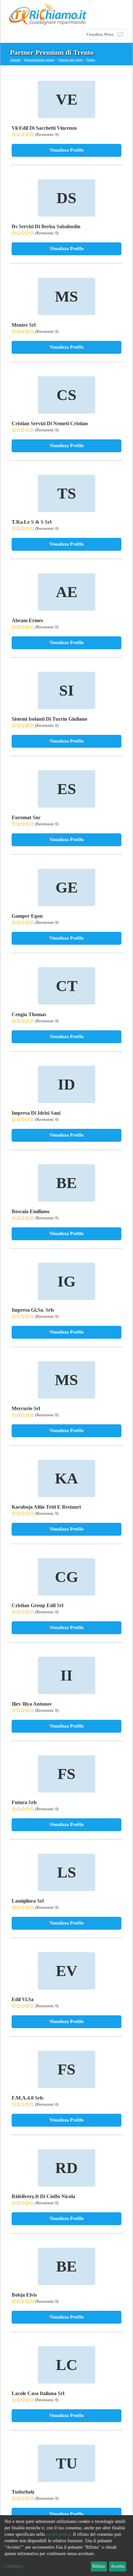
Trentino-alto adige (70, 60)
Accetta (118, 2566)
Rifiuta (99, 2566)
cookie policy (58, 2534)
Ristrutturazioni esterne (39, 60)
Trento (91, 60)
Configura (14, 2566)
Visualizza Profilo (66, 150)
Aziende (15, 60)
